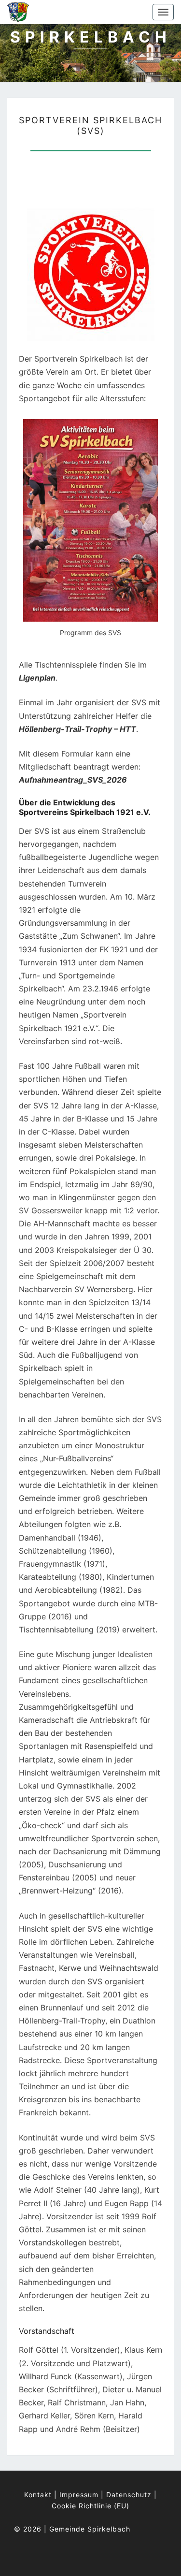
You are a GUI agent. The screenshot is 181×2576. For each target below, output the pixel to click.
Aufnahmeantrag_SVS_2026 (73, 780)
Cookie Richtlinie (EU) (90, 2506)
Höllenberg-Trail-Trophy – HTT (77, 729)
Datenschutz (129, 2495)
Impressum (79, 2495)
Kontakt (38, 2495)
